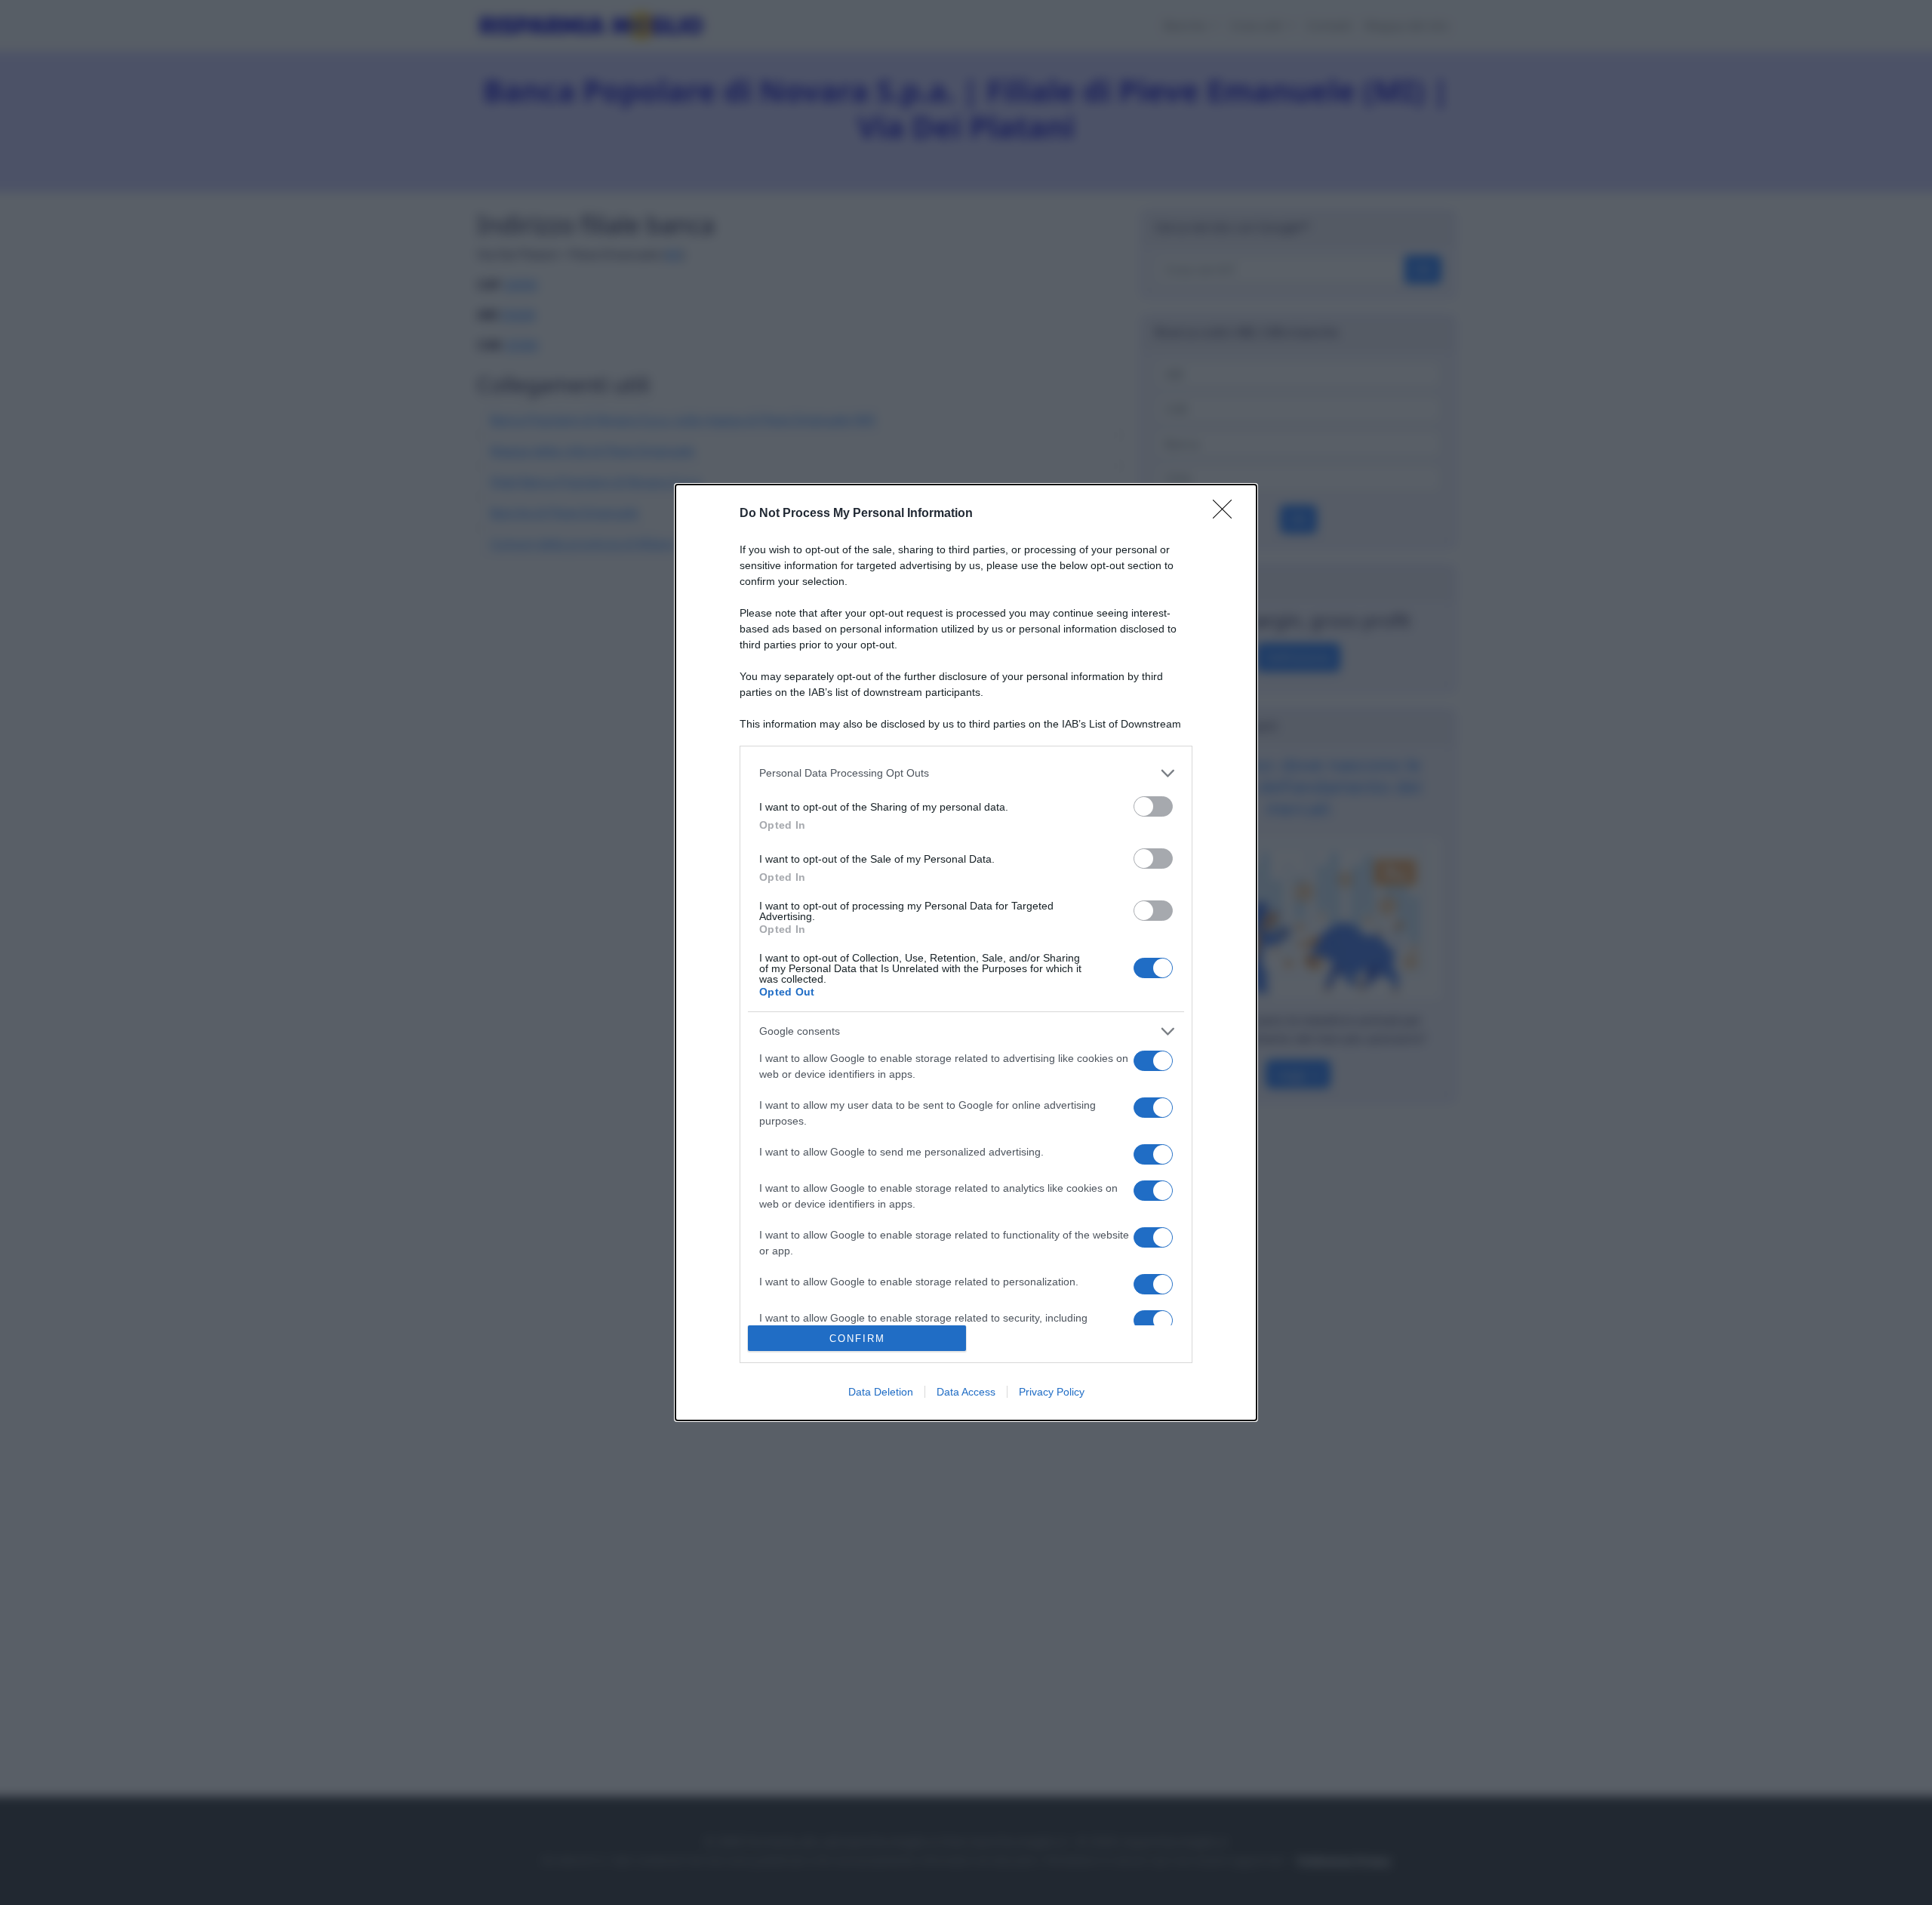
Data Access (966, 1392)
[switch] (1153, 806)
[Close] (1227, 514)
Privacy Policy (1052, 1392)
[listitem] (966, 773)
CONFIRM (857, 1339)
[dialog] (966, 952)
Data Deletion (881, 1392)
